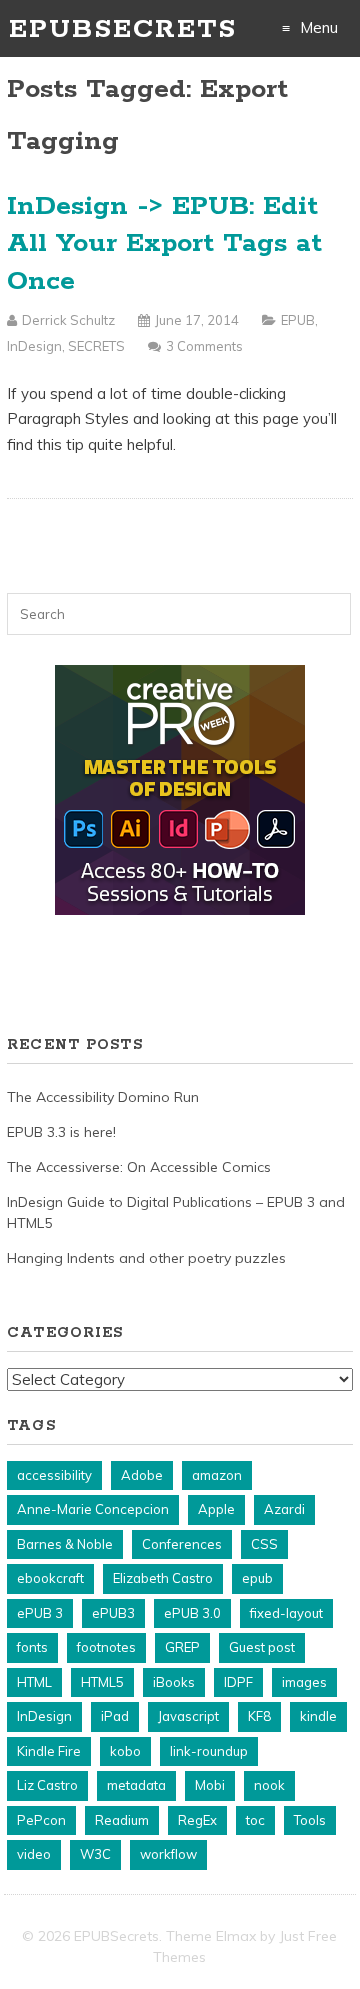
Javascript (188, 1716)
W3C (95, 1854)
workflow (168, 1854)
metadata (136, 1785)
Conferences (182, 1544)
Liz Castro (47, 1785)
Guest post (262, 1647)
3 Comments (204, 346)
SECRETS (96, 346)
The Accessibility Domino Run (103, 1097)
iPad (115, 1716)
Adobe (142, 1475)
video (34, 1854)
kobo (125, 1751)
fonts (32, 1647)
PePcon (41, 1820)
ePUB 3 (40, 1613)
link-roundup (209, 1751)
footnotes (106, 1647)
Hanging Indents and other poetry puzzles (146, 1258)
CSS (264, 1544)
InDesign (34, 346)
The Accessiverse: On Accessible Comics (139, 1167)
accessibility (54, 1475)
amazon (217, 1475)
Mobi (210, 1785)
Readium (122, 1820)
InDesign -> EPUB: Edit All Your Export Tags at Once (164, 244)
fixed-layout (286, 1613)
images (304, 1682)
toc (255, 1820)
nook (269, 1785)
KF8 (259, 1716)
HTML (34, 1682)
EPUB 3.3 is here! (61, 1132)
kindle (318, 1716)
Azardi (284, 1509)
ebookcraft (50, 1578)
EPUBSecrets (123, 29)
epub (257, 1578)
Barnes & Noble (65, 1544)
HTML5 (102, 1682)
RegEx (197, 1820)
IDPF (238, 1682)
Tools (310, 1820)
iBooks (174, 1682)
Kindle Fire (49, 1751)
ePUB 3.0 (192, 1613)
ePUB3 (113, 1613)
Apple (216, 1509)
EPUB (298, 320)
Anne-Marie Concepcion (93, 1509)
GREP (182, 1647)
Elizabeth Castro (163, 1578)
